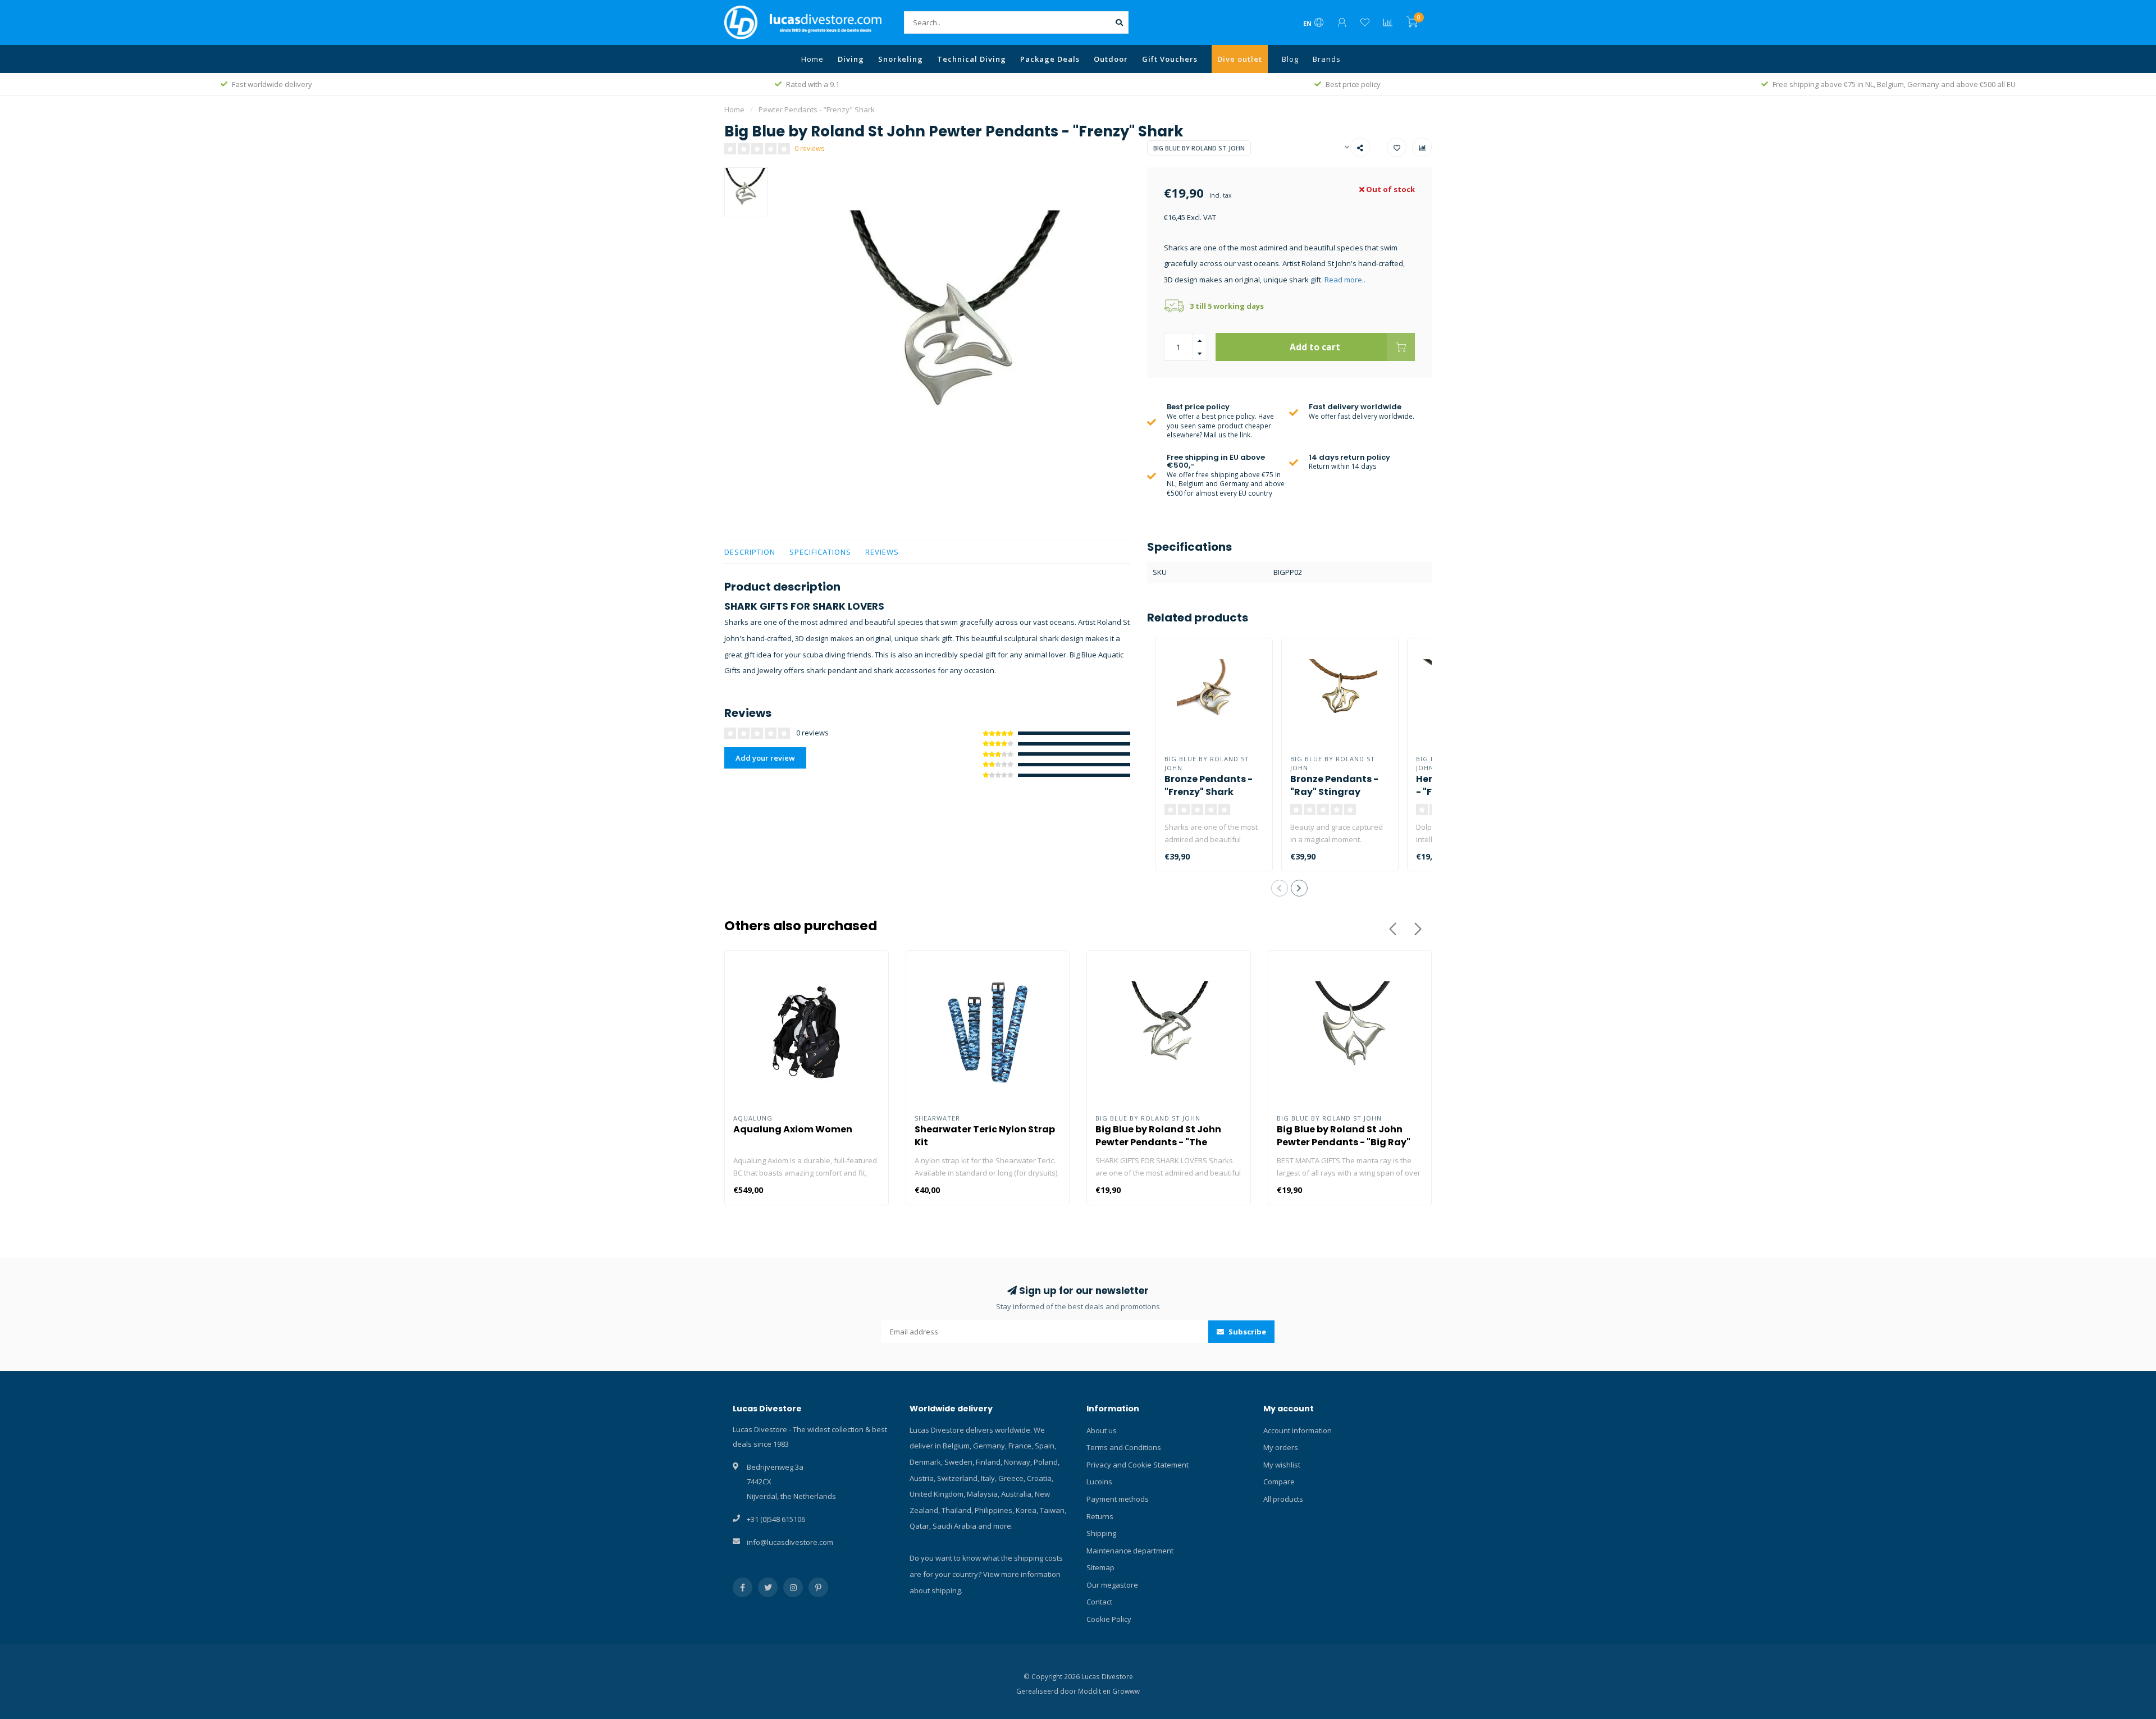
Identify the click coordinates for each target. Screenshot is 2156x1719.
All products (1283, 1499)
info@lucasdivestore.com (790, 1542)
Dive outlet (1240, 59)
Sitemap (1100, 1567)
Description (750, 552)
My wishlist (1282, 1465)
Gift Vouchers (1170, 59)
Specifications (820, 552)
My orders (1281, 1447)
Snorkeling (901, 59)
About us (1102, 1430)
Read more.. (1345, 280)
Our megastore (1112, 1585)
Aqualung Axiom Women (793, 1129)
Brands (1327, 59)
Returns (1100, 1516)
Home (812, 59)
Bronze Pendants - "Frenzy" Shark (1209, 785)
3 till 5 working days (1227, 306)
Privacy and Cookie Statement (1138, 1465)
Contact (1099, 1602)
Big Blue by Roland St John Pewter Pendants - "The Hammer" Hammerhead (1158, 1142)
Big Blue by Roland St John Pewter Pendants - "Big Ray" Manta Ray (1344, 1142)
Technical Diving (972, 59)
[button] (1280, 888)
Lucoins (1099, 1482)
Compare (1279, 1482)
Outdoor (1111, 59)
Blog (1290, 59)
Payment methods (1118, 1499)
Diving (851, 59)
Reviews (882, 552)
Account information (1298, 1430)
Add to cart (1315, 347)
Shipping (1101, 1533)
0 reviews (810, 148)
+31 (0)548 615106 (776, 1519)
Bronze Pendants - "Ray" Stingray (1334, 785)
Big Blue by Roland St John (1199, 148)
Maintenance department (1130, 1551)
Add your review (765, 758)
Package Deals (1050, 59)
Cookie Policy (1109, 1619)
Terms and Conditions (1124, 1447)
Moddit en (1095, 1691)
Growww (1126, 1691)
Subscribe (1246, 1332)
